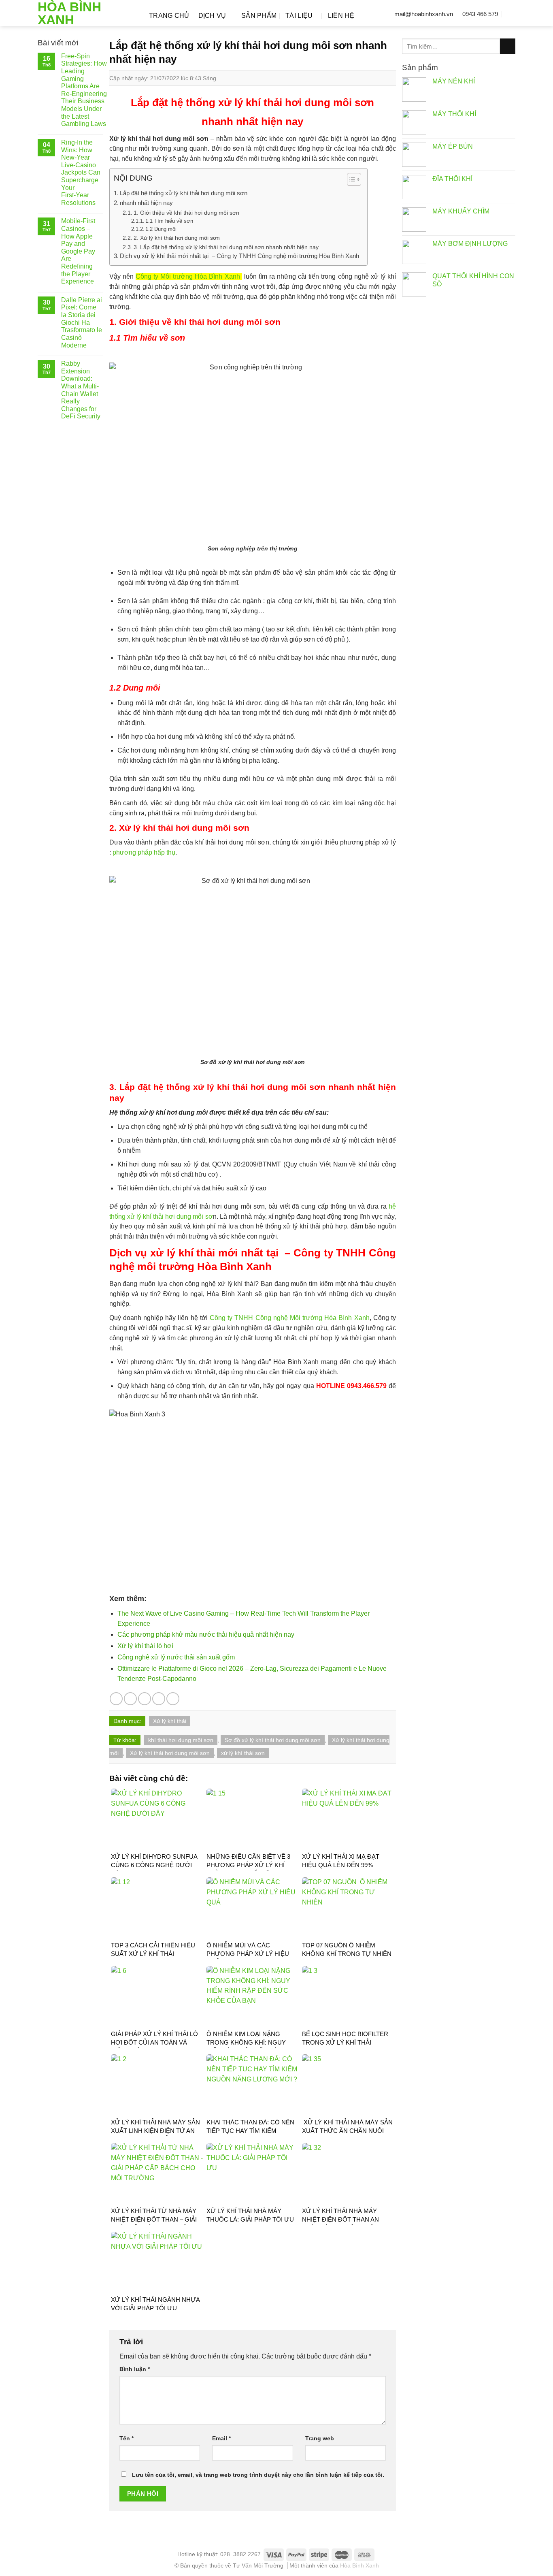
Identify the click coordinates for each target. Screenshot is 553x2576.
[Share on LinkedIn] (173, 1699)
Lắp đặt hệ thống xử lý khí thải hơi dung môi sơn (184, 193)
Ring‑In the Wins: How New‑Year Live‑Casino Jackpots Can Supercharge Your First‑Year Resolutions (81, 173)
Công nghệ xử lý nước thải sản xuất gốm (176, 1657)
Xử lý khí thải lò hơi (145, 1646)
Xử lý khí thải (170, 1721)
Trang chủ (169, 16)
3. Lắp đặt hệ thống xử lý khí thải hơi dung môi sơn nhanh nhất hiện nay (226, 247)
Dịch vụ (212, 16)
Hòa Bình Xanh (69, 13)
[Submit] (508, 46)
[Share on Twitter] (130, 1699)
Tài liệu (299, 16)
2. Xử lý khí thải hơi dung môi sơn (177, 238)
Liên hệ (341, 16)
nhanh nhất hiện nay (146, 203)
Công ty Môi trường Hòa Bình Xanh (188, 276)
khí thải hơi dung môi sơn (181, 1740)
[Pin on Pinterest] (159, 1699)
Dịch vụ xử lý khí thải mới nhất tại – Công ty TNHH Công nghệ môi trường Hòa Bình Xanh (239, 256)
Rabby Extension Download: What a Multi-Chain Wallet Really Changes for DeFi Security (81, 390)
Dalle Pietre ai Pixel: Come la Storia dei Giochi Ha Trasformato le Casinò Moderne (82, 323)
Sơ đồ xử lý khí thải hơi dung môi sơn (273, 1740)
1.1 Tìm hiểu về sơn (169, 221)
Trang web (320, 2438)
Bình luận (135, 2369)
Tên (127, 2438)
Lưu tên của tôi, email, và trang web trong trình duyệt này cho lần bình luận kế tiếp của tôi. (258, 2475)
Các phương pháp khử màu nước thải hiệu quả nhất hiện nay (206, 1635)
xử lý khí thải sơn (243, 1753)
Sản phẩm (259, 16)
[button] (350, 181)
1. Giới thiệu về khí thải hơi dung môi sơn (186, 213)
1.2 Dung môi (161, 229)
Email (221, 2438)
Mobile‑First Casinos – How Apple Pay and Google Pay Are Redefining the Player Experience (78, 251)
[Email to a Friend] (145, 1699)
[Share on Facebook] (116, 1699)
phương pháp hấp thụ (144, 852)
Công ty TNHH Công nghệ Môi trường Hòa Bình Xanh (290, 1318)
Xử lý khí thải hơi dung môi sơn (170, 1753)
